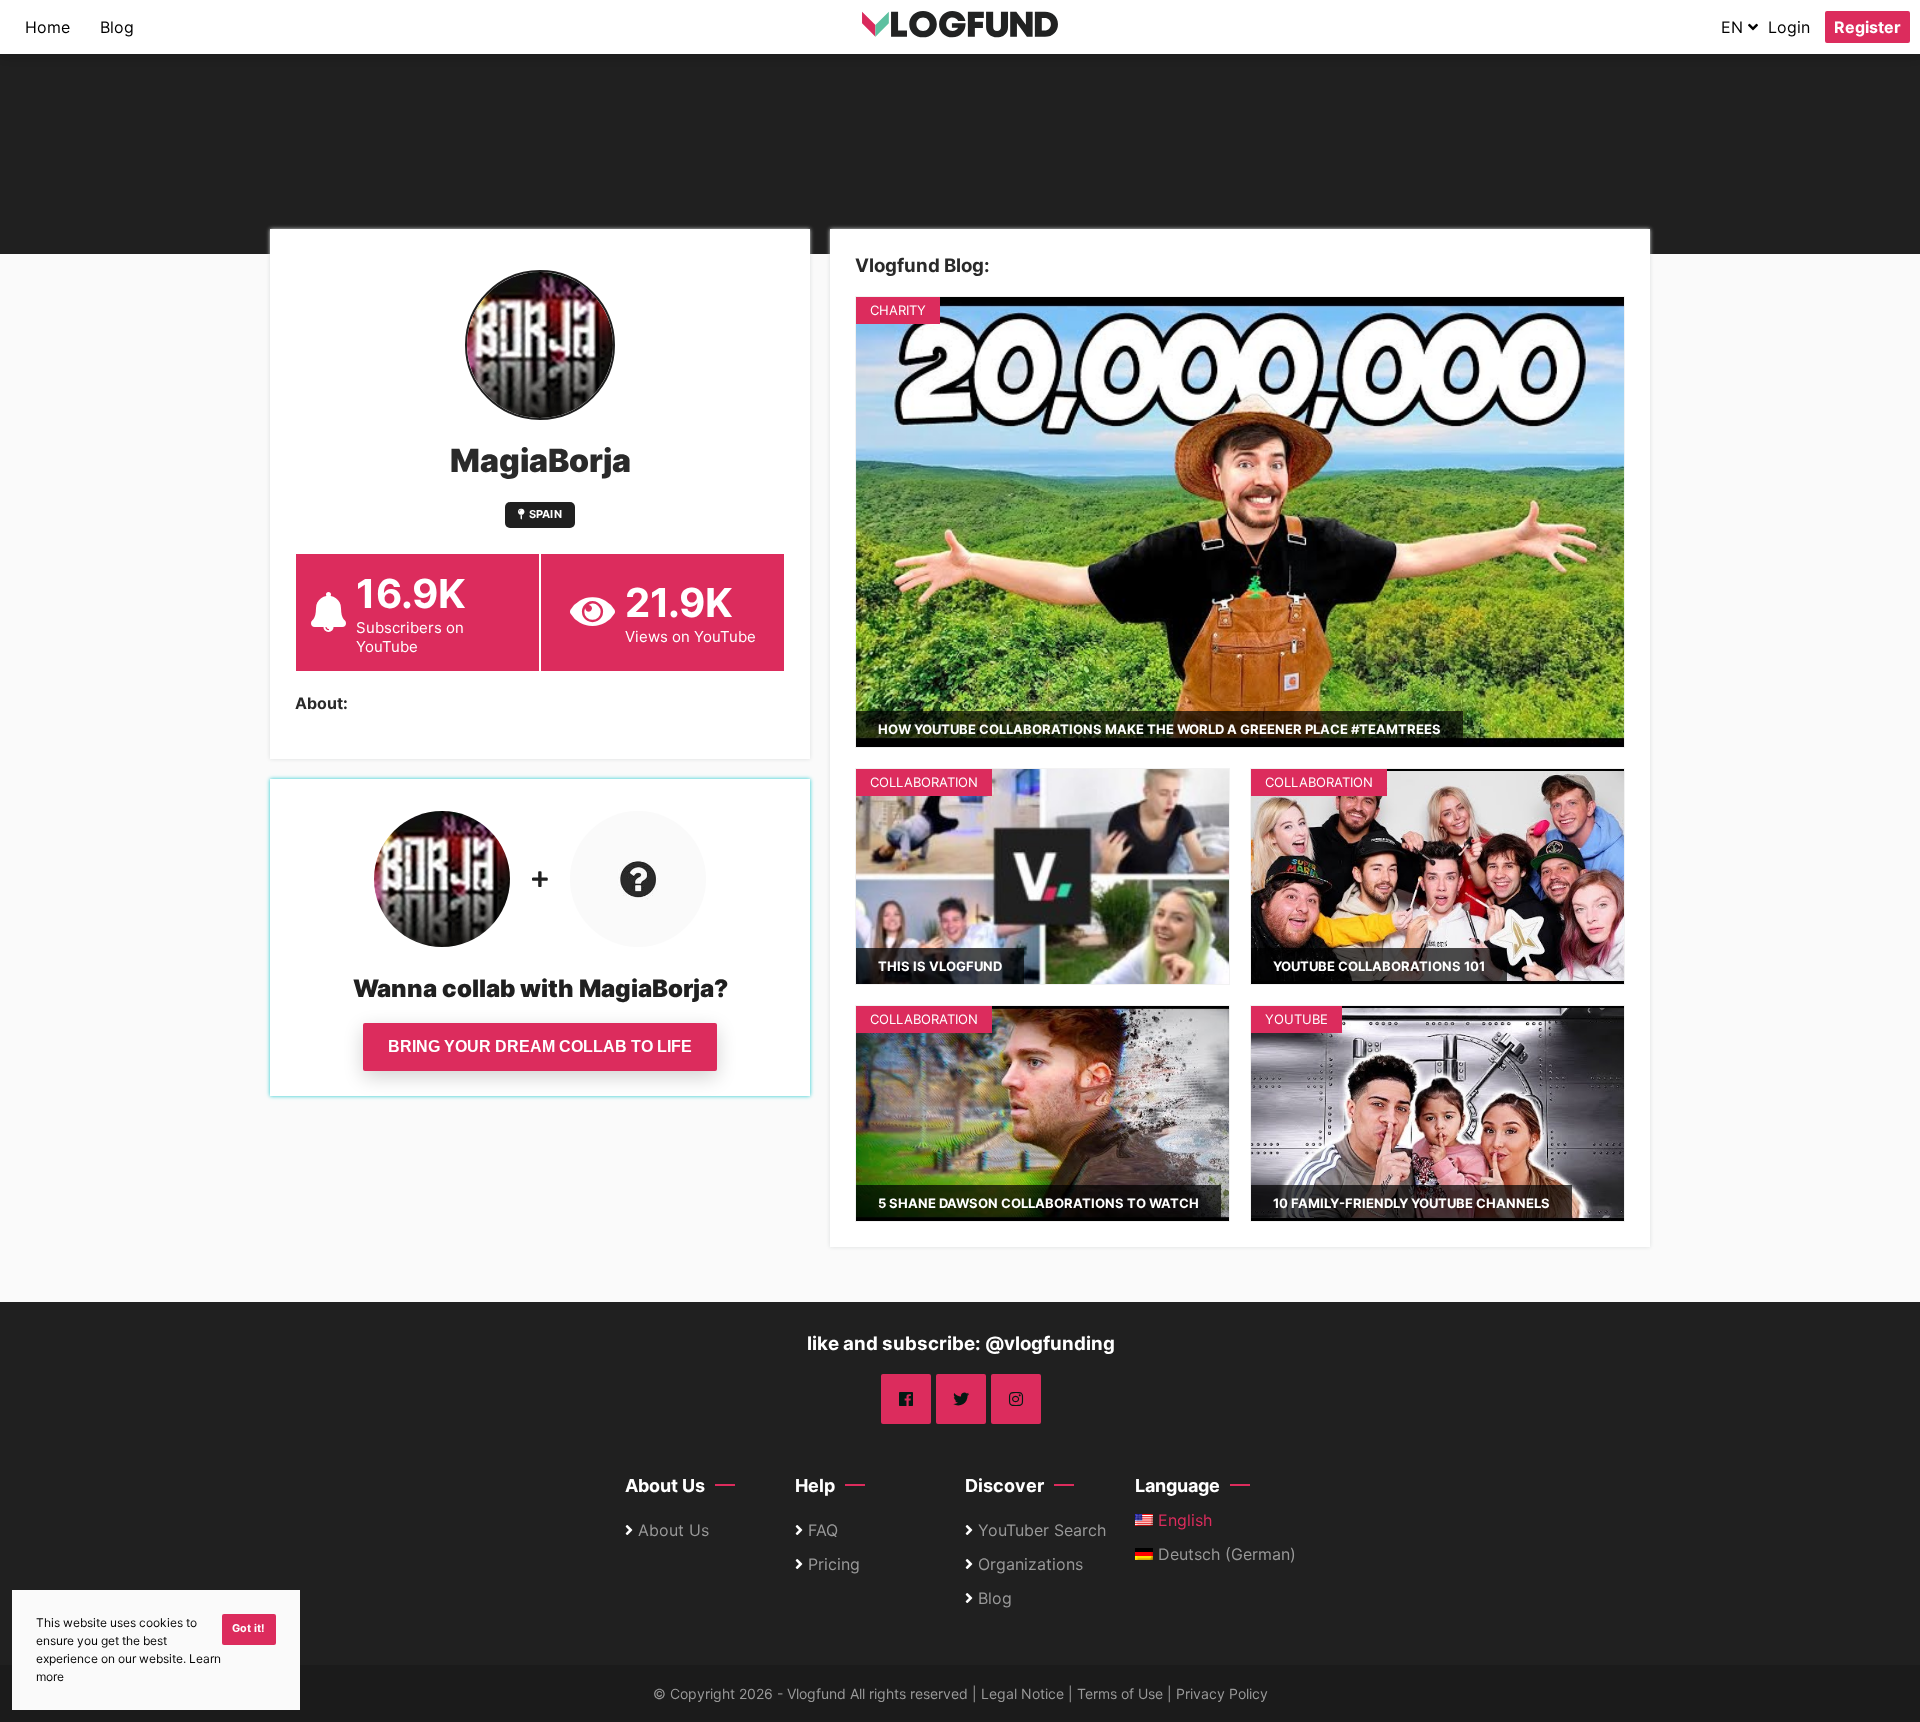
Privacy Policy (1222, 1693)
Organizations (1030, 1564)
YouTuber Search (1042, 1530)
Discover (1004, 1485)
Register (1867, 27)
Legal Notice (1022, 1693)
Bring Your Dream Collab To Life (540, 1046)
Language (1177, 1485)
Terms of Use (1120, 1693)
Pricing (834, 1564)
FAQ (823, 1530)
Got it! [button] (248, 1628)
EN (1734, 27)
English (1182, 1520)
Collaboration (924, 782)
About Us (665, 1485)
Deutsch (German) (1224, 1554)
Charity (898, 310)
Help (815, 1485)
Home (47, 27)
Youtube (1296, 1019)
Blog (117, 27)
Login (1789, 27)
